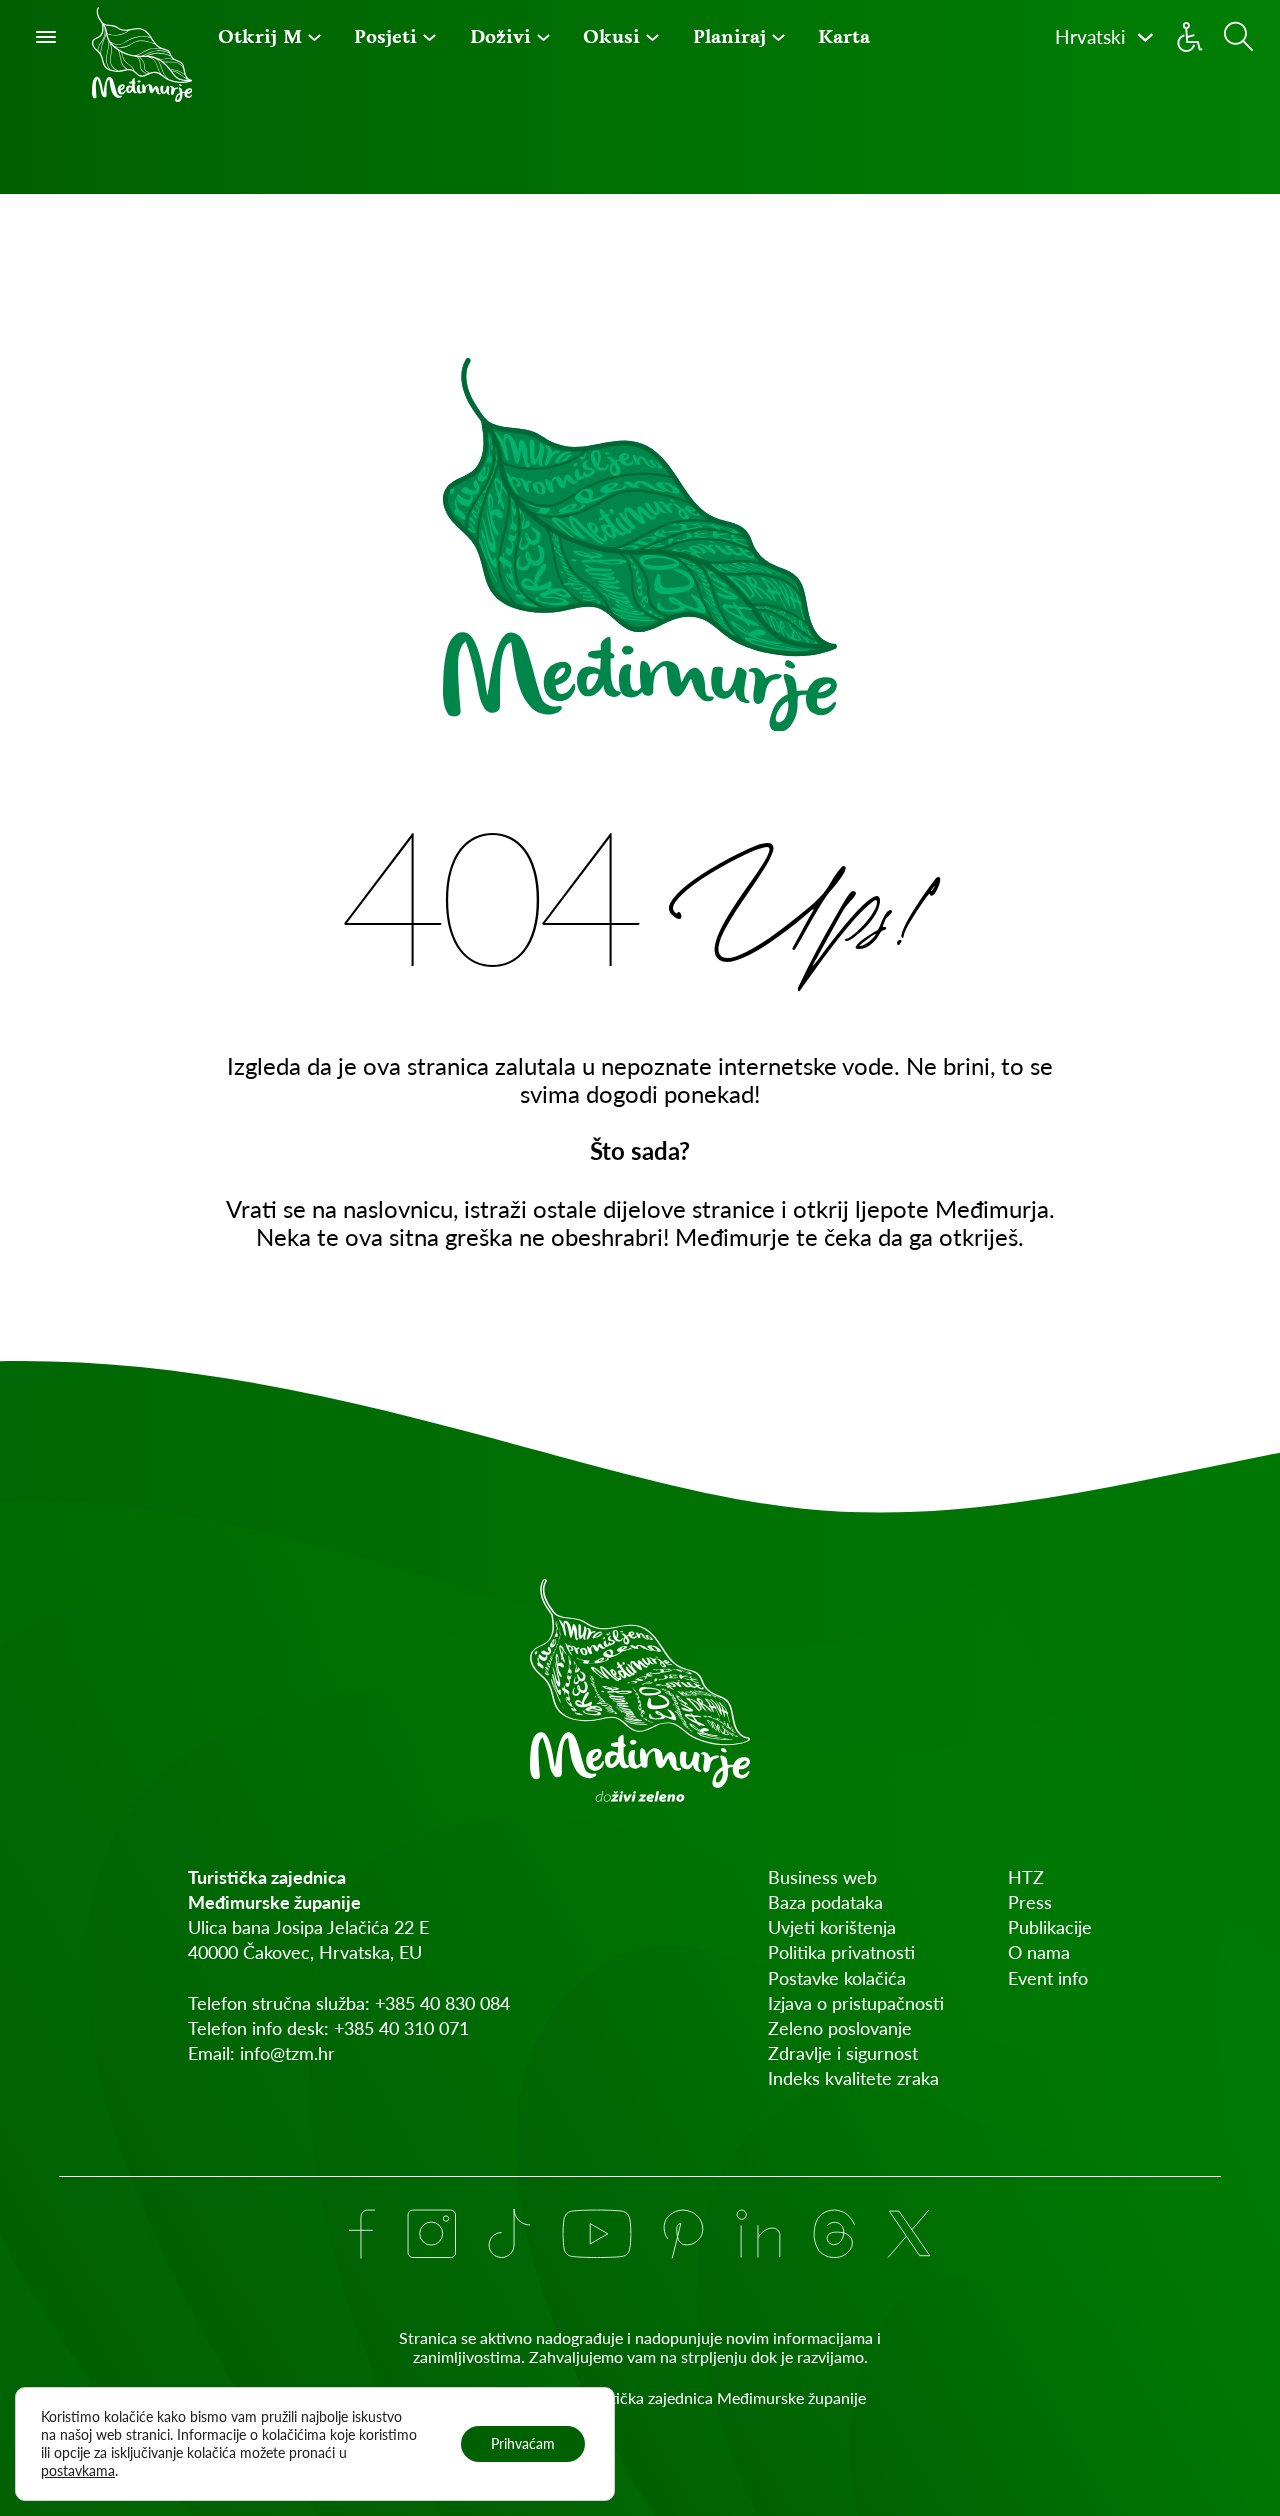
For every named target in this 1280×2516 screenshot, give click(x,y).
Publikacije (1050, 1927)
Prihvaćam (523, 2443)
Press (1030, 1902)
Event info (1048, 1978)
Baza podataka (825, 1902)
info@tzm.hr (287, 2053)
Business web (822, 1877)
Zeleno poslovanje (840, 2028)
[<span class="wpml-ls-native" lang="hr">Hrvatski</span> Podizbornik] (1145, 37)
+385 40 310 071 (401, 2028)
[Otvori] (46, 37)
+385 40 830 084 (442, 2003)
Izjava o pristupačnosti (856, 2003)
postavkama (78, 2470)
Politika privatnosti (841, 1952)
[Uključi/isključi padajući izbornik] (314, 37)
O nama (1039, 1952)
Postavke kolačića (837, 1978)
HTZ (1026, 1877)
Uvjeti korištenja (832, 1927)
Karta (844, 36)
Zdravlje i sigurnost (843, 2053)
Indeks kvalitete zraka (853, 2078)
